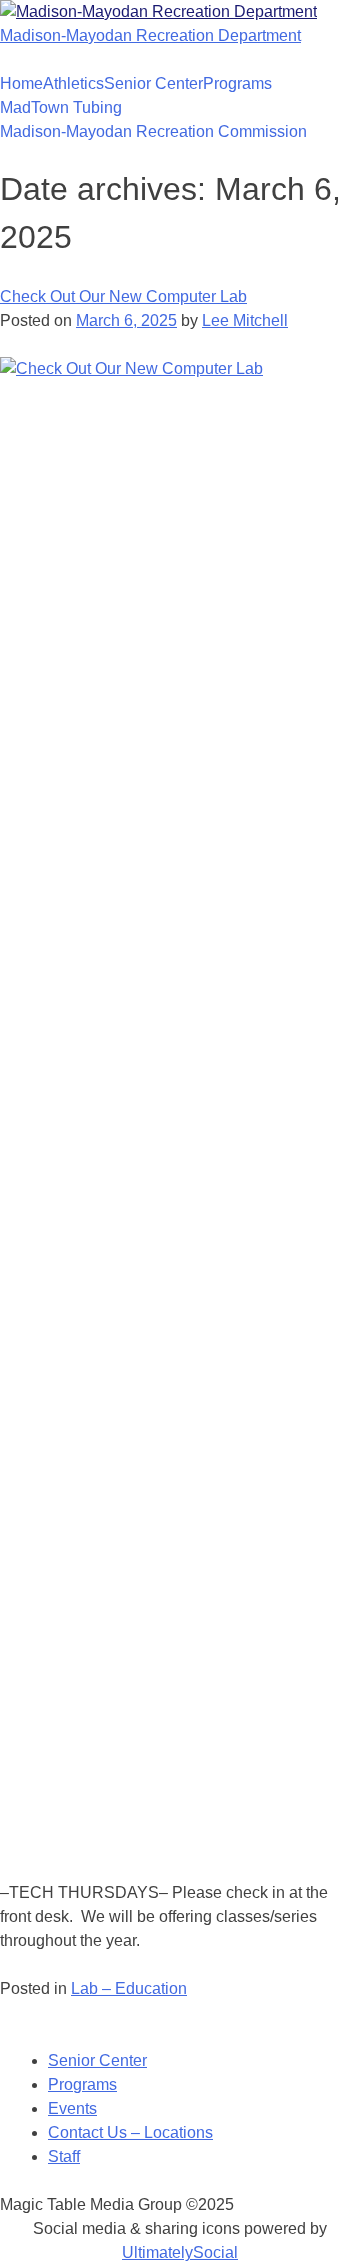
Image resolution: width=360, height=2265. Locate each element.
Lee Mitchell (245, 320)
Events (72, 2108)
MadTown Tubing (61, 107)
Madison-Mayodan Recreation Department (150, 35)
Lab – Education (129, 1988)
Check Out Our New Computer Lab (123, 296)
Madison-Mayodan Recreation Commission (153, 131)
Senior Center (153, 83)
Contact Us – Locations (130, 2132)
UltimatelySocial (180, 2252)
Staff (64, 2156)
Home (21, 83)
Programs (237, 83)
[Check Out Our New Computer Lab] (180, 368)
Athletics (73, 83)
